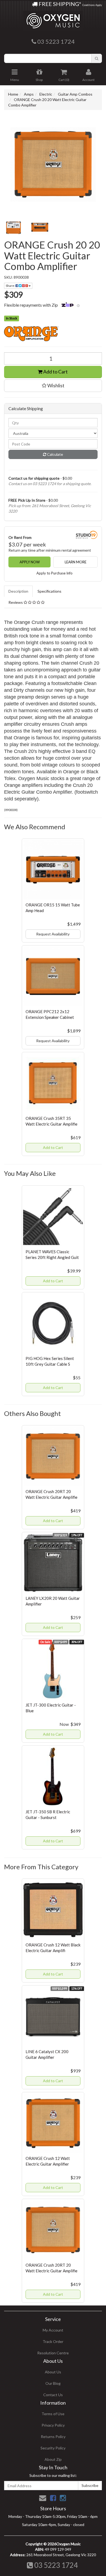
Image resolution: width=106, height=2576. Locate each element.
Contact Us (53, 2395)
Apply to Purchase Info (54, 573)
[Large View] (13, 228)
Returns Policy (53, 2437)
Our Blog (53, 2383)
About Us (53, 2372)
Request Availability (53, 934)
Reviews (16, 602)
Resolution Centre (53, 2353)
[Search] (97, 58)
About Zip (53, 2459)
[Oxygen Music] (53, 19)
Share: (11, 286)
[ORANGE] (53, 334)
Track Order (53, 2341)
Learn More (76, 562)
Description (18, 591)
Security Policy (53, 2448)
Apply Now (30, 562)
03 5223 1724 (55, 2565)
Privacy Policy (53, 2425)
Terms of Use (53, 2414)
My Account (53, 2330)
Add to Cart (55, 372)
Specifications (49, 591)
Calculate (55, 454)
